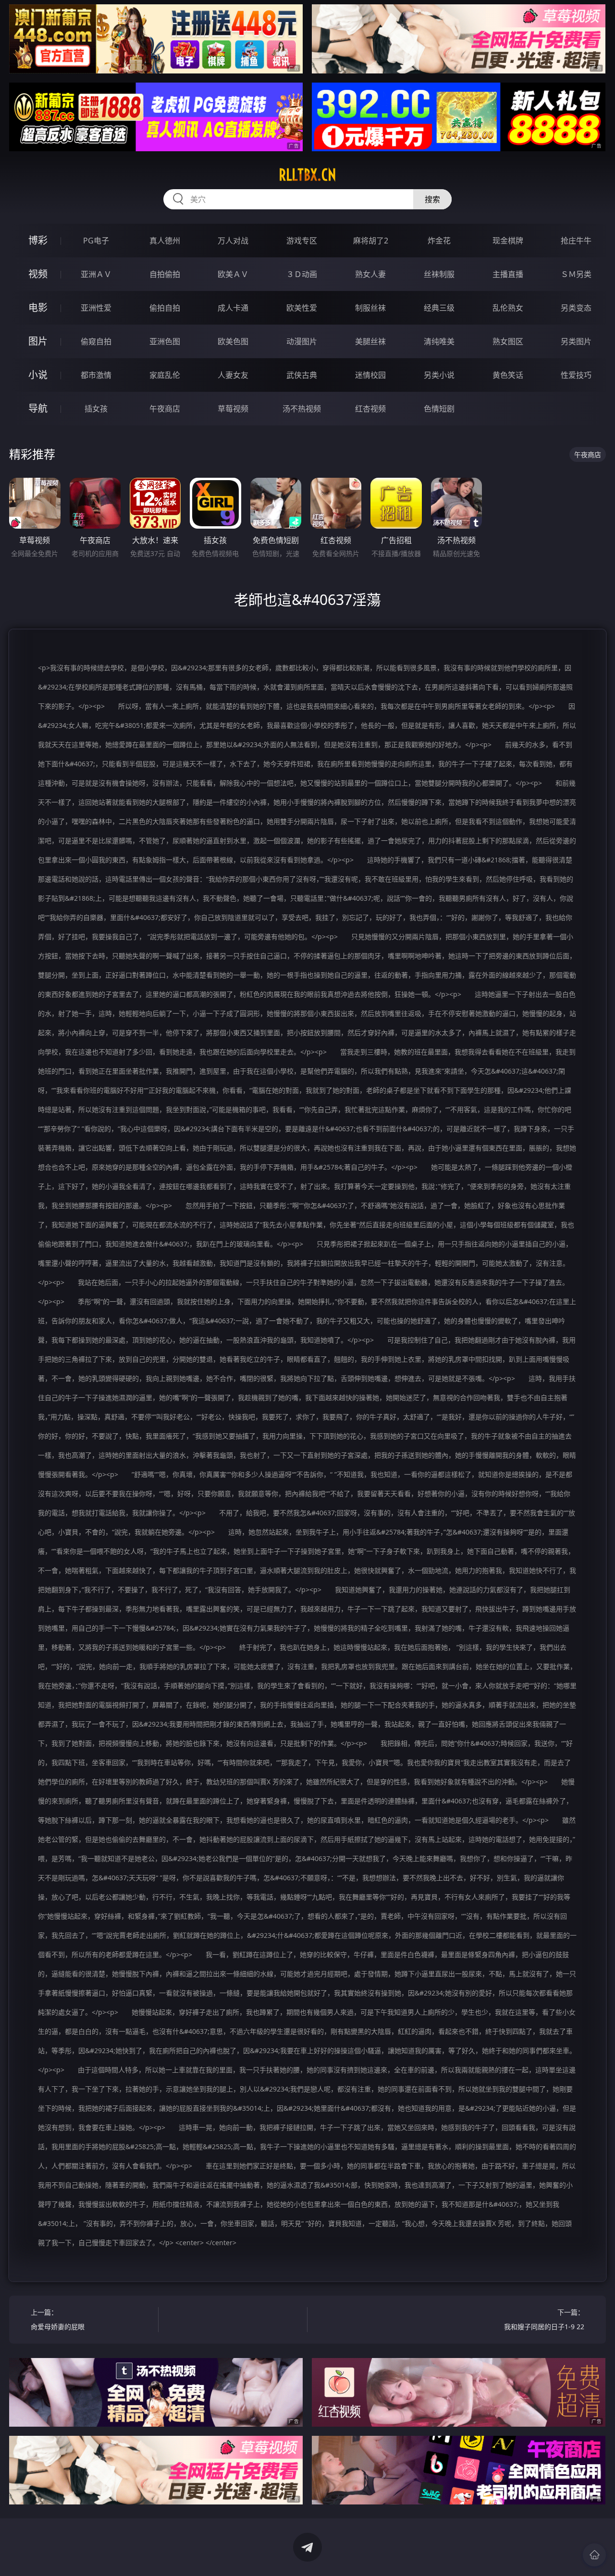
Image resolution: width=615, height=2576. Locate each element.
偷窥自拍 (96, 341)
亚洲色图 (165, 341)
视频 (38, 274)
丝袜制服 (439, 274)
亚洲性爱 (96, 308)
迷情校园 (370, 375)
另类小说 (439, 375)
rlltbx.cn (307, 175)
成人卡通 (233, 308)
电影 (38, 308)
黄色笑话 (508, 375)
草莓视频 (233, 409)
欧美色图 (233, 341)
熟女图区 (508, 341)
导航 (38, 408)
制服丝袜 (370, 308)
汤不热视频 (302, 409)
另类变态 (576, 308)
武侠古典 (302, 375)
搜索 (432, 199)
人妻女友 (233, 375)
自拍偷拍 (165, 274)
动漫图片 (302, 341)
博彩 (38, 240)
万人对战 (233, 241)
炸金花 (439, 241)
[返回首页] (594, 2555)
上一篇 (58, 2319)
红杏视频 (370, 409)
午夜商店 (165, 409)
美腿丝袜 (370, 341)
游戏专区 (302, 241)
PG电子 (96, 241)
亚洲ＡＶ (96, 274)
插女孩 (96, 409)
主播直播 (508, 274)
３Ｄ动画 (302, 274)
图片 (38, 341)
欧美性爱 (302, 308)
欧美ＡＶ (233, 274)
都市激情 (96, 375)
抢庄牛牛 (576, 241)
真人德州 (165, 241)
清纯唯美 (439, 341)
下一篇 (544, 2319)
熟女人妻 (370, 274)
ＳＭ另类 (576, 274)
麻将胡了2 (371, 241)
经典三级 (439, 308)
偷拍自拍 (165, 308)
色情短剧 (439, 409)
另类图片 (576, 341)
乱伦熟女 (508, 308)
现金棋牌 (508, 241)
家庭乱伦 (165, 375)
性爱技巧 (576, 375)
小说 (38, 375)
